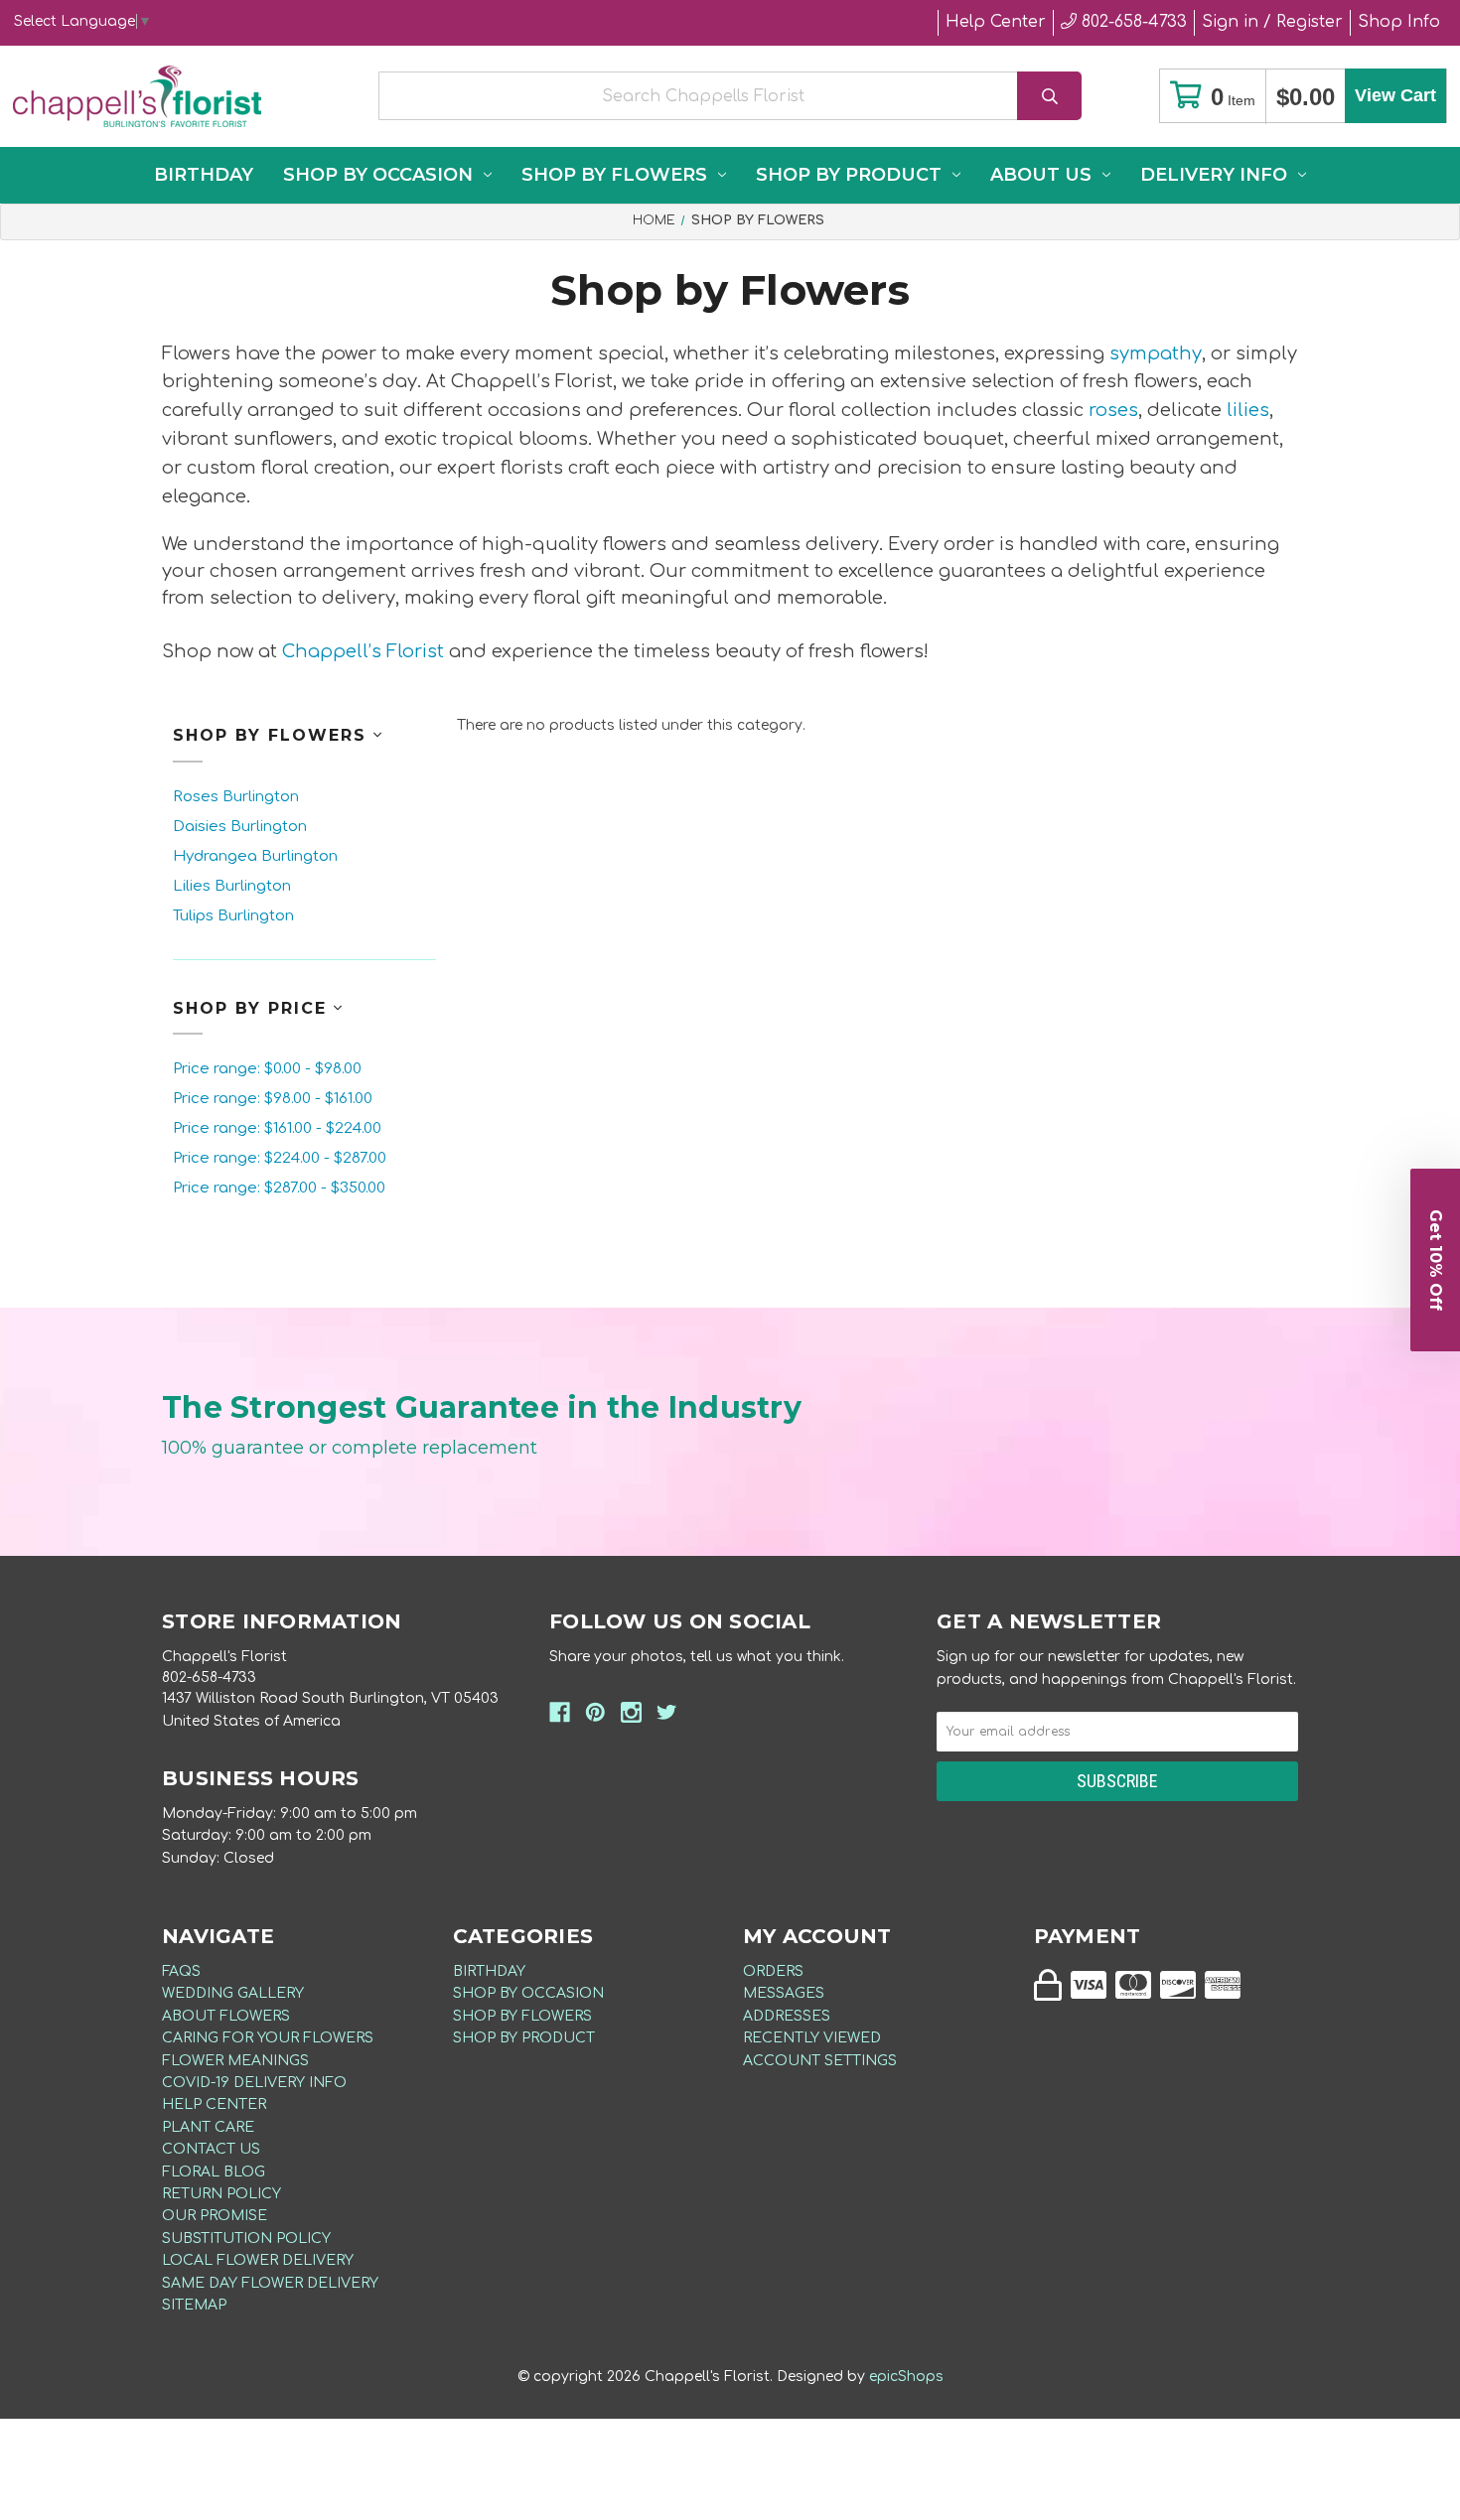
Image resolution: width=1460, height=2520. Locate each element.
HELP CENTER (214, 2104)
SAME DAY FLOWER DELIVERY (270, 2283)
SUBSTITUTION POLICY (246, 2239)
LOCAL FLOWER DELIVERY (258, 2260)
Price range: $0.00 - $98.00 (267, 1069)
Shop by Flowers (614, 175)
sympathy (1156, 353)
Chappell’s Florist (363, 651)
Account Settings (820, 2061)
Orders (773, 1971)
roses (1113, 410)
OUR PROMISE (215, 2216)
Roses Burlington (236, 797)
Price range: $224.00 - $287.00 (280, 1158)
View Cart (1395, 95)
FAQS (181, 1971)
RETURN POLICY (221, 2194)
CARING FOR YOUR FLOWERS (268, 2038)
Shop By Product (849, 175)
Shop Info (1399, 22)
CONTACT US (211, 2149)
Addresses (787, 2016)
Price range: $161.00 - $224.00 (277, 1128)
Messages (784, 1993)
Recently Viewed (812, 2038)
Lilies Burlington (232, 886)
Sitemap (194, 2305)
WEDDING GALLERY (233, 1993)
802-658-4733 (1132, 22)
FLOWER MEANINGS (235, 2061)
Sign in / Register (1272, 22)
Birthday (204, 175)
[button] (1435, 1260)
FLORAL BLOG (214, 2172)
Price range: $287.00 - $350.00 (279, 1188)
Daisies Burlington (240, 827)
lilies (1248, 410)
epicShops (906, 2377)
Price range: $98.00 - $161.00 (273, 1099)
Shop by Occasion (378, 175)
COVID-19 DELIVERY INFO (254, 2083)
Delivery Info (1214, 175)
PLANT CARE (208, 2127)
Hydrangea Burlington (255, 856)
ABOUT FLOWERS (226, 2016)
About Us (1041, 175)
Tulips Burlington (233, 916)
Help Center (996, 22)
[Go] (1049, 96)
